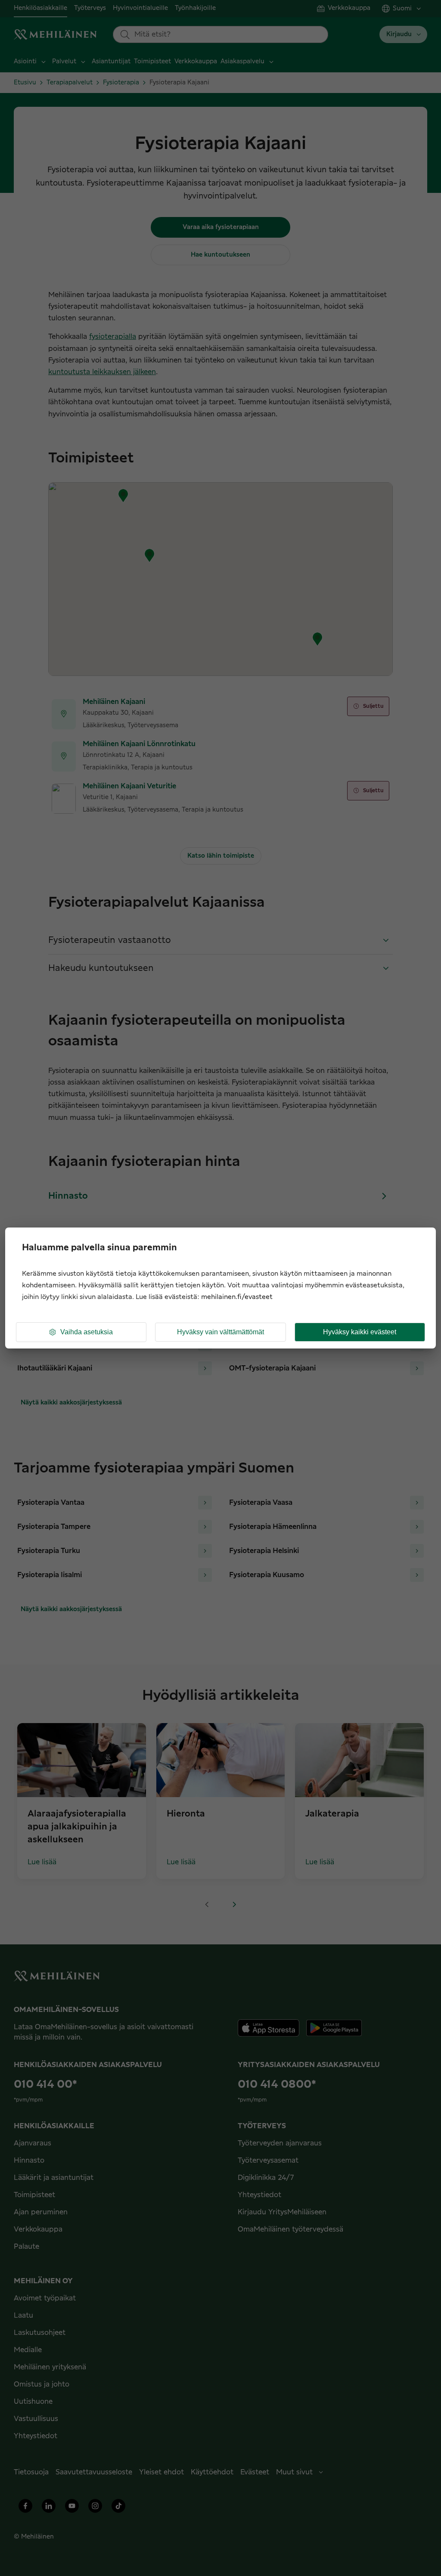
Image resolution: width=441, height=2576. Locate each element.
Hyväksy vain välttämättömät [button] (220, 1332)
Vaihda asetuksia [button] (87, 1332)
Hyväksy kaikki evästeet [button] (360, 1332)
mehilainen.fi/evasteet (237, 1297)
